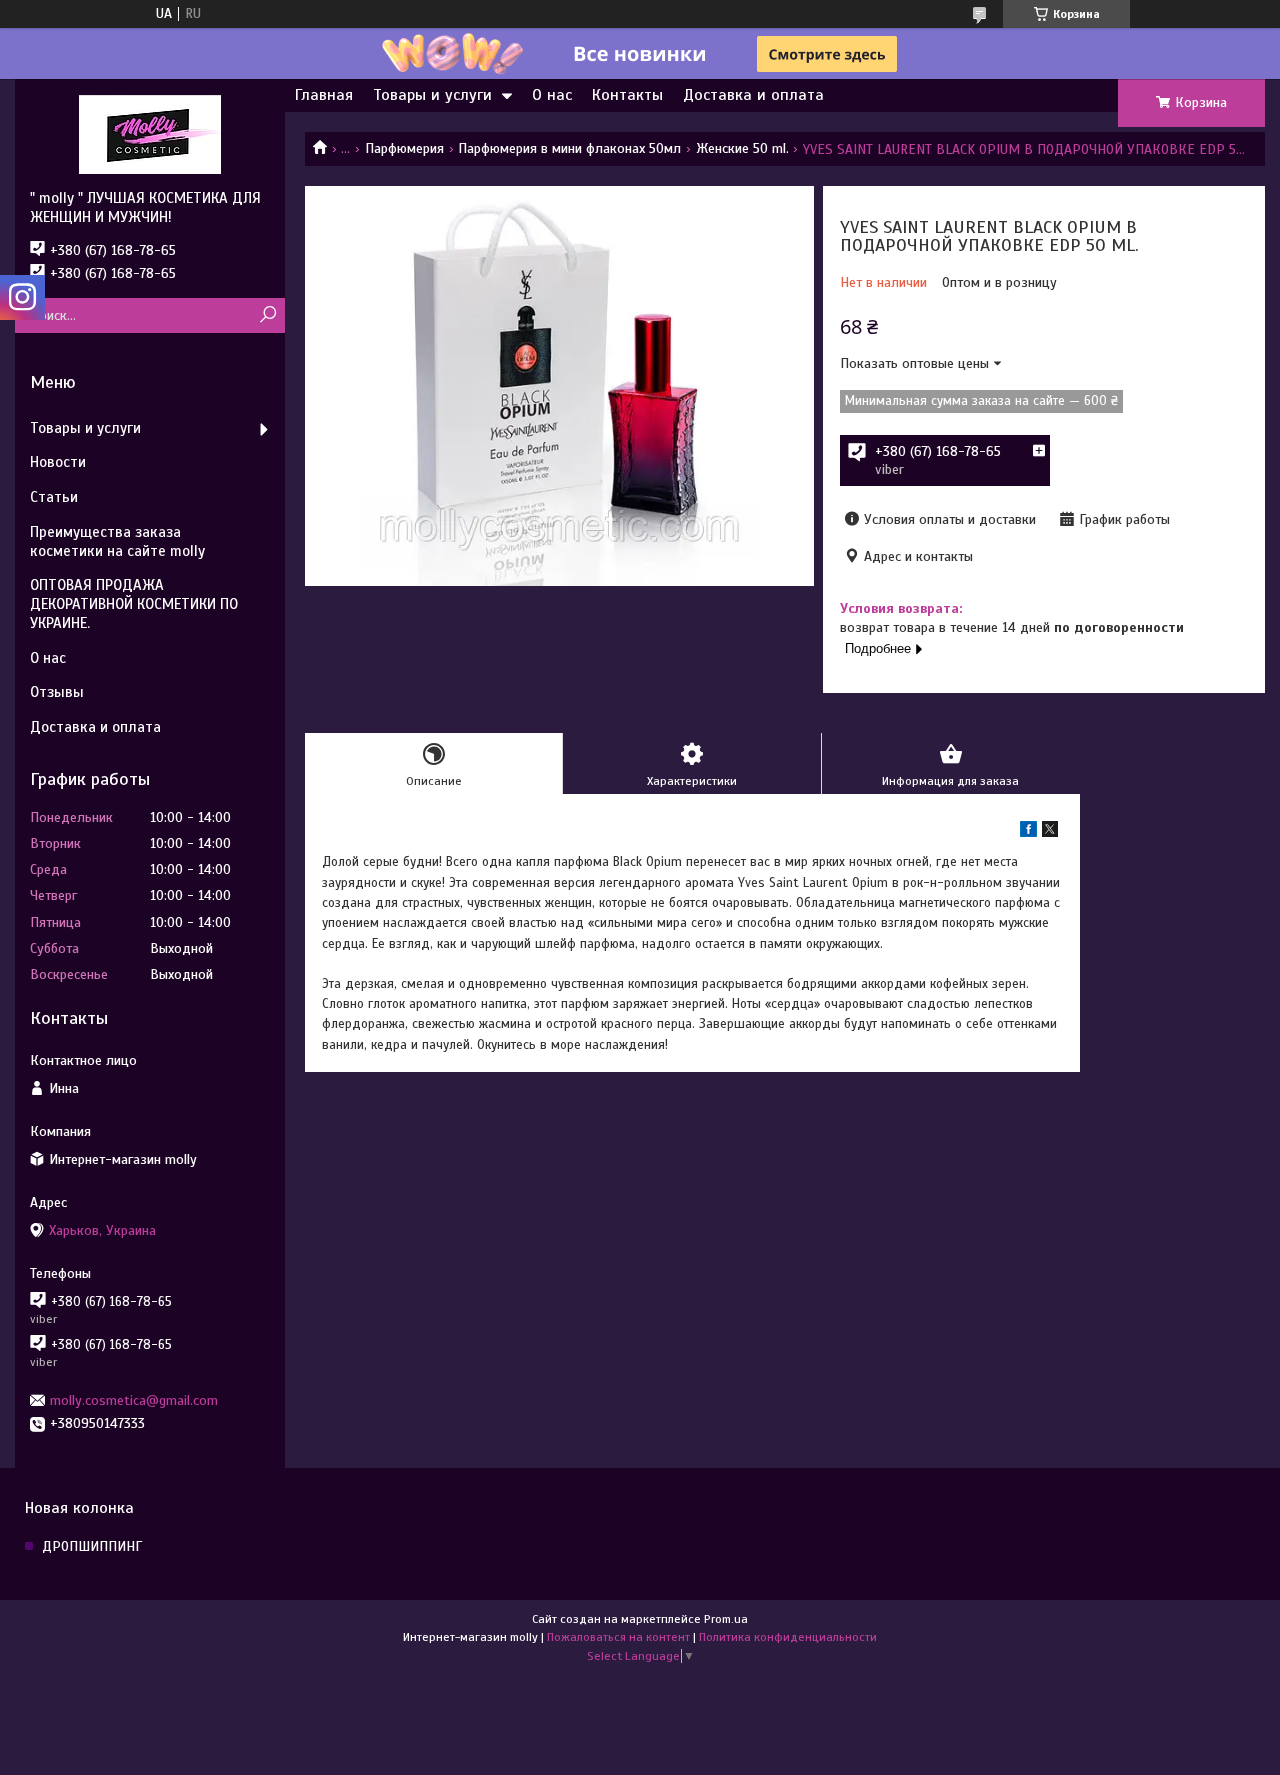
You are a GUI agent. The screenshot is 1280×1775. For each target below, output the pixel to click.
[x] (1050, 832)
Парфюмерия (404, 148)
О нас (552, 95)
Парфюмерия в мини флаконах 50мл (569, 148)
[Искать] (267, 315)
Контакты (627, 95)
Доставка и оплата (753, 95)
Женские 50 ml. (742, 148)
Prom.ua (726, 1619)
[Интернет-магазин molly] (150, 134)
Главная (324, 95)
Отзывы (57, 692)
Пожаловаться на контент (618, 1637)
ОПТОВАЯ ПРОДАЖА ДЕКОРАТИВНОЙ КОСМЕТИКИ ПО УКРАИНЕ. (134, 604)
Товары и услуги (432, 95)
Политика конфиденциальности (788, 1637)
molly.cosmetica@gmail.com (134, 1400)
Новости (58, 462)
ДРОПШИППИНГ (92, 1546)
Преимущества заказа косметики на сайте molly (117, 541)
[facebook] (1028, 832)
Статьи (54, 497)
